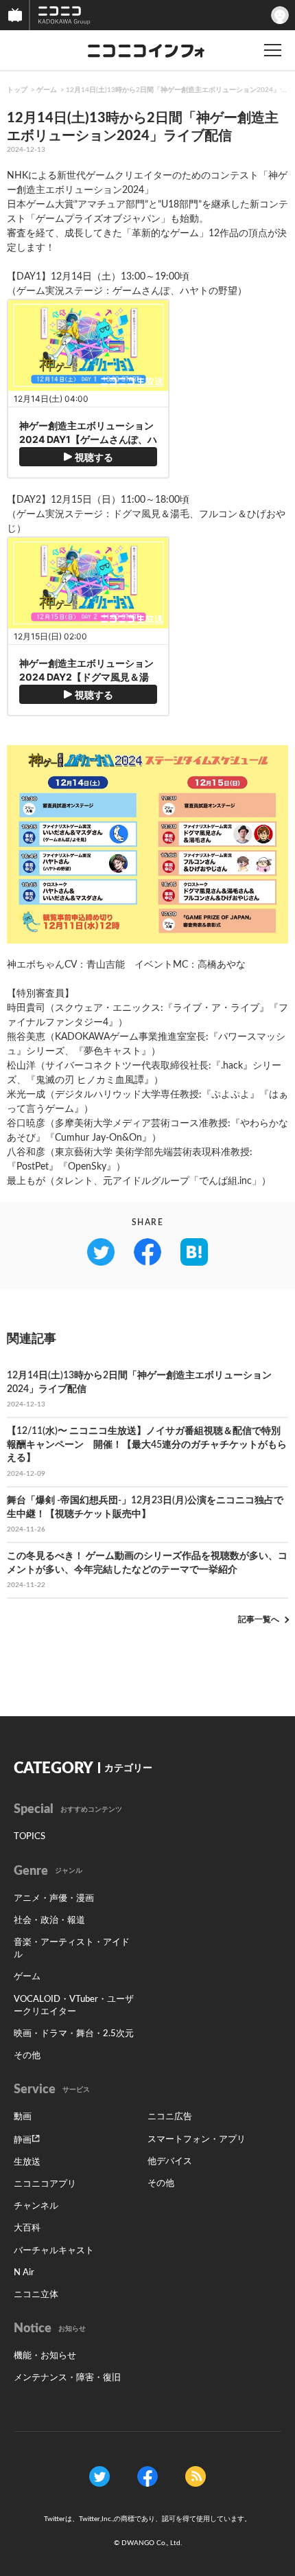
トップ (17, 90)
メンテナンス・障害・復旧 (67, 2378)
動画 (23, 2117)
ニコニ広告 (170, 2117)
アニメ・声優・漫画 (54, 1899)
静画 (23, 2140)
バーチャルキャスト (54, 2251)
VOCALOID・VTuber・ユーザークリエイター (74, 2006)
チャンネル (36, 2206)
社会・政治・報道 (49, 1920)
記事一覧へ (259, 1619)
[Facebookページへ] (147, 2476)
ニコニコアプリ (45, 2184)
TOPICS (29, 1837)
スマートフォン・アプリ (197, 2140)
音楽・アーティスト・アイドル (72, 1949)
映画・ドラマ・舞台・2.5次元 (74, 2034)
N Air (24, 2273)
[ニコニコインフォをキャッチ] (196, 2476)
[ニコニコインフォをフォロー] (99, 2476)
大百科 (27, 2228)
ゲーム (47, 90)
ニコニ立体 (36, 2295)
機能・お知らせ (45, 2356)
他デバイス (170, 2162)
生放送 (27, 2162)
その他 (27, 2056)
